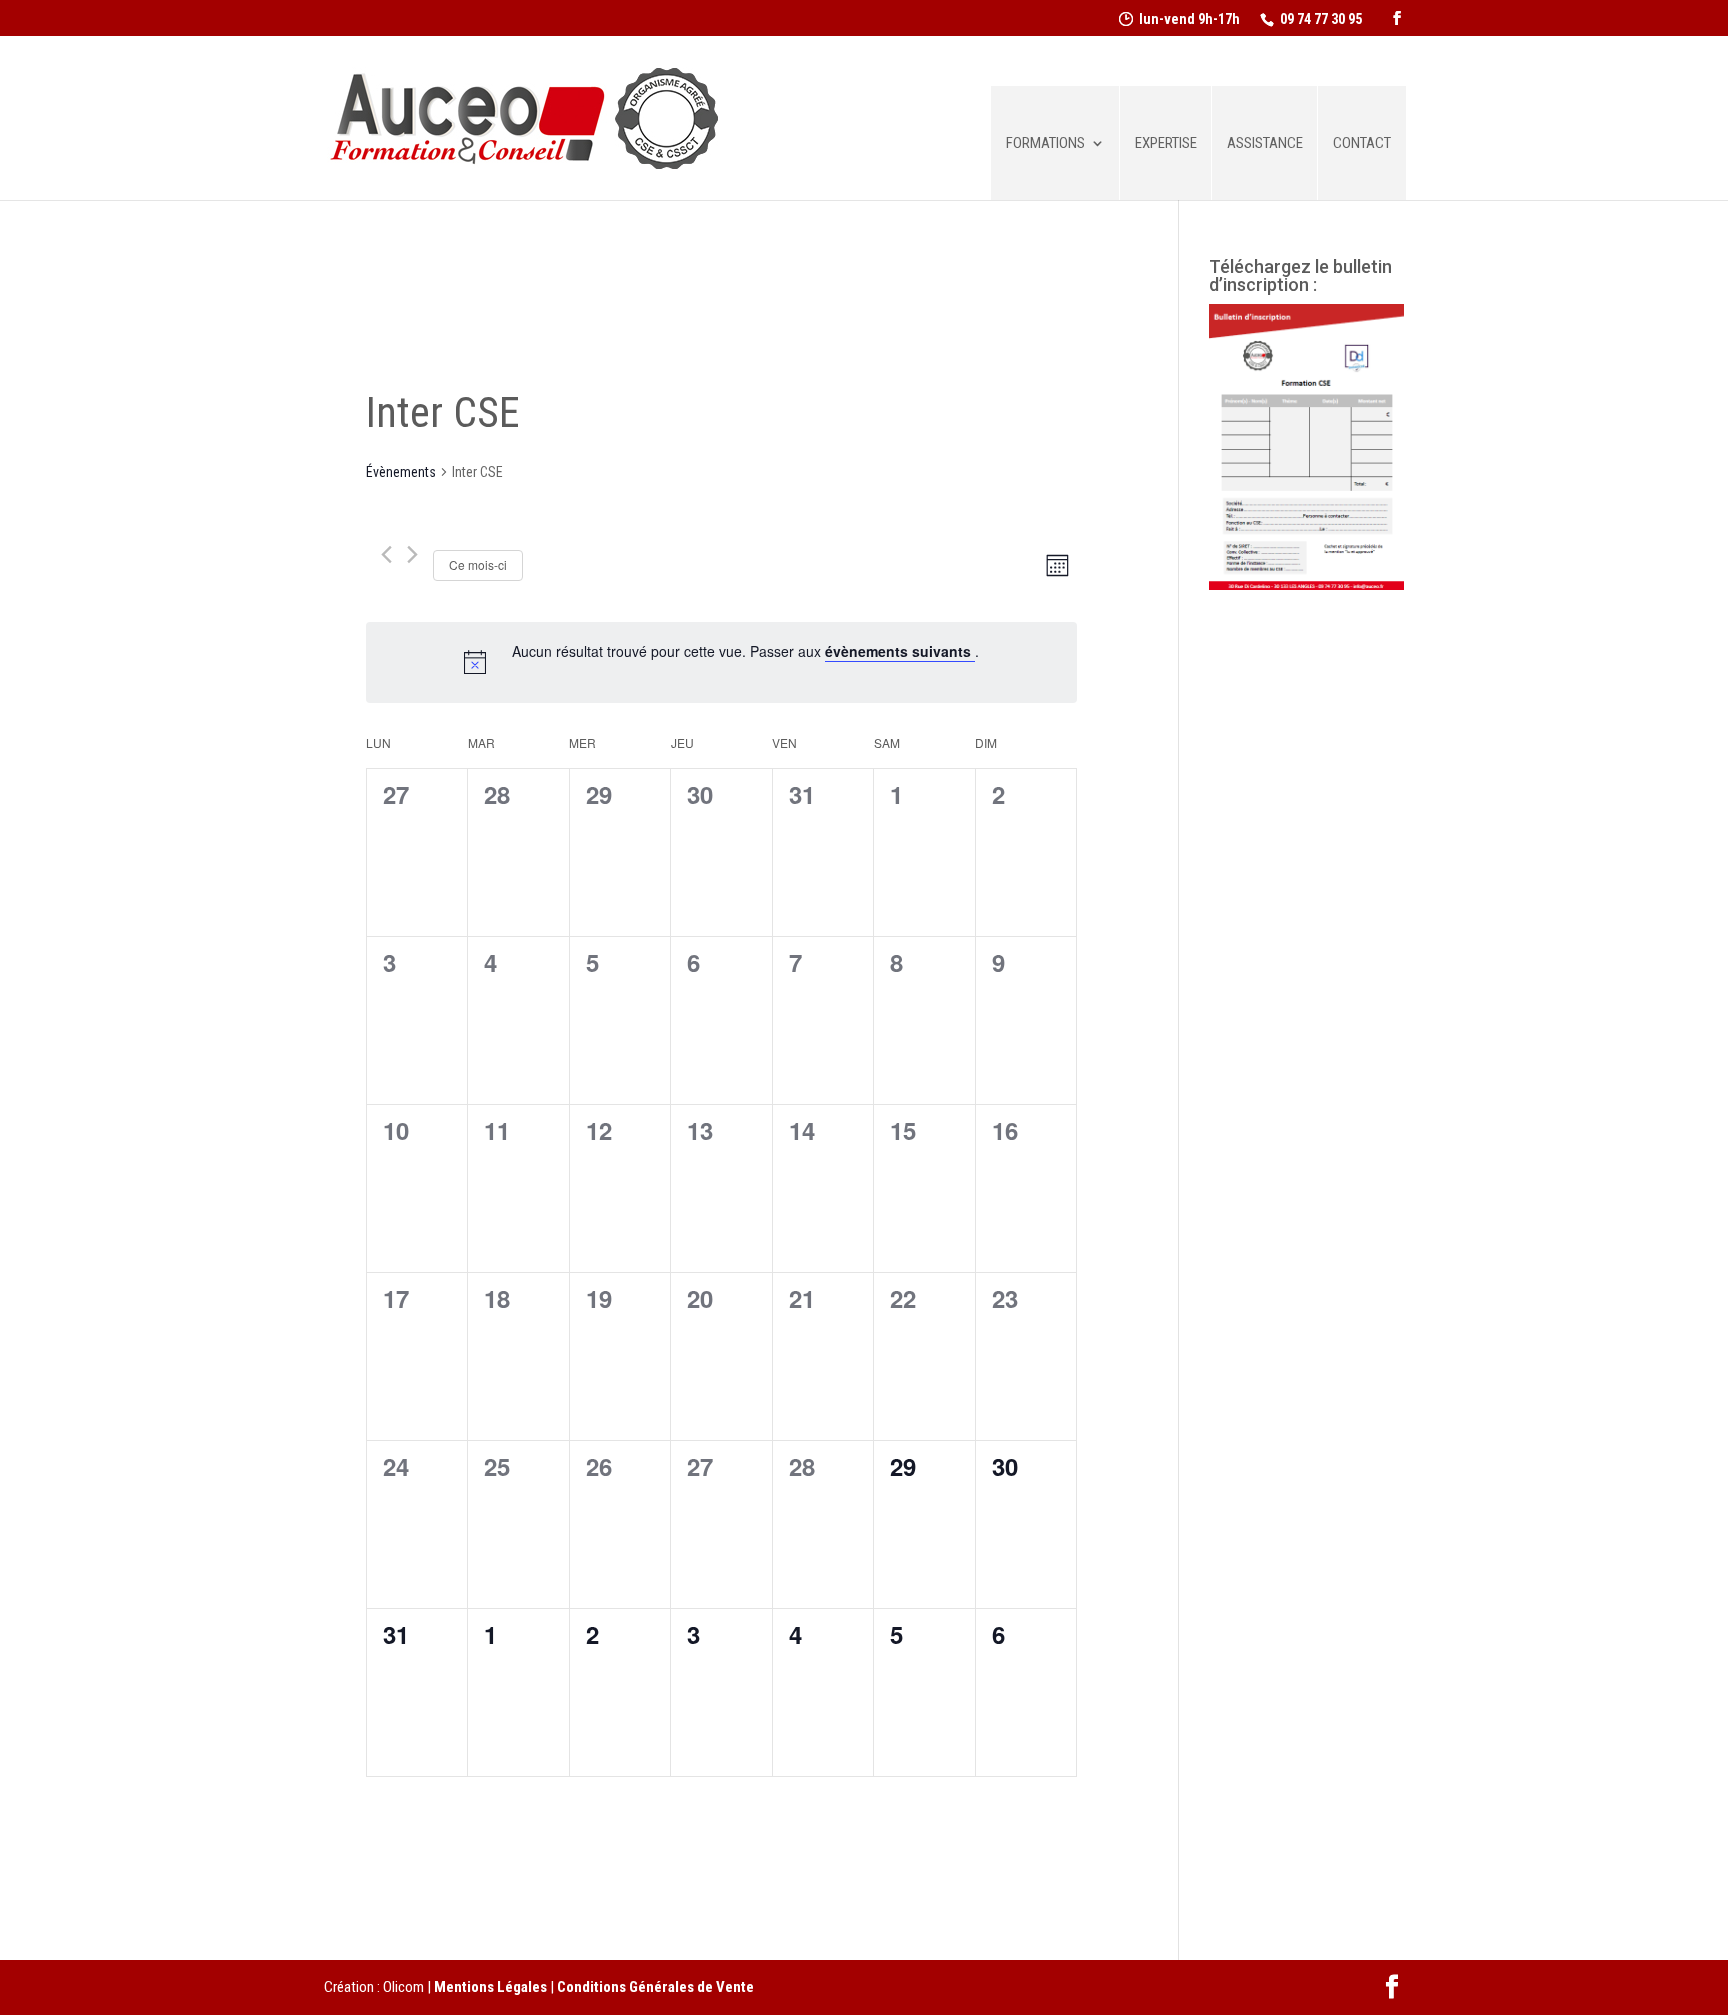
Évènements (401, 472)
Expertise (1166, 144)
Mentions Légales (490, 1987)
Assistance (1265, 144)
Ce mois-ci (478, 564)
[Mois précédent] (386, 554)
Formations (1045, 144)
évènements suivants (900, 651)
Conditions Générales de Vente (655, 1987)
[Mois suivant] (412, 554)
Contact (1362, 144)
